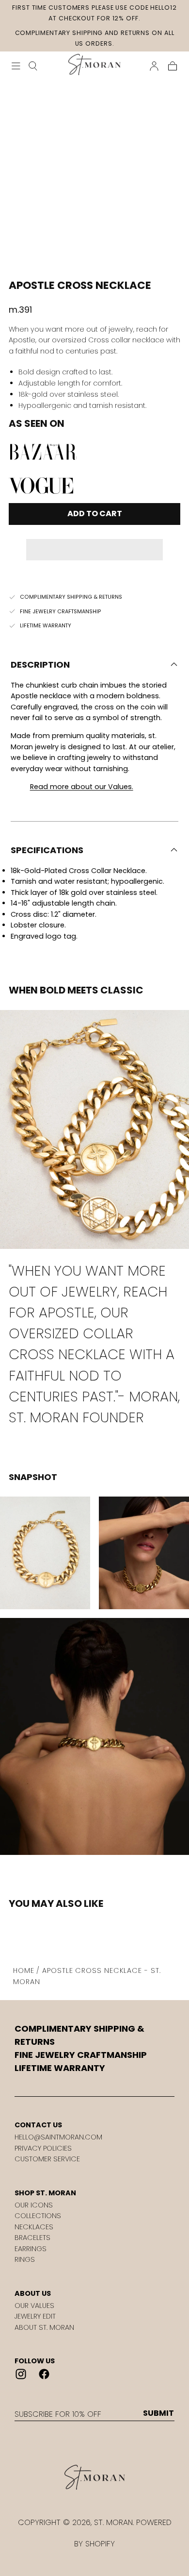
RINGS (25, 2259)
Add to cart (95, 514)
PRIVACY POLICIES (43, 2148)
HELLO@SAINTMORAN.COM (58, 2137)
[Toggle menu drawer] (16, 66)
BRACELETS (32, 2238)
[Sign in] (154, 66)
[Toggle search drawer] (33, 66)
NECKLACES (34, 2227)
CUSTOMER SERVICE (47, 2159)
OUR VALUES (34, 2306)
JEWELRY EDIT (35, 2316)
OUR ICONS (34, 2205)
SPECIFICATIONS (47, 850)
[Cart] (173, 66)
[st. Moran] (94, 2477)
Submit (158, 2413)
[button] (94, 543)
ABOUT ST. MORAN (44, 2327)
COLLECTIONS (38, 2216)
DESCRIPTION (40, 665)
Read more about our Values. (82, 787)
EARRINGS (31, 2249)
